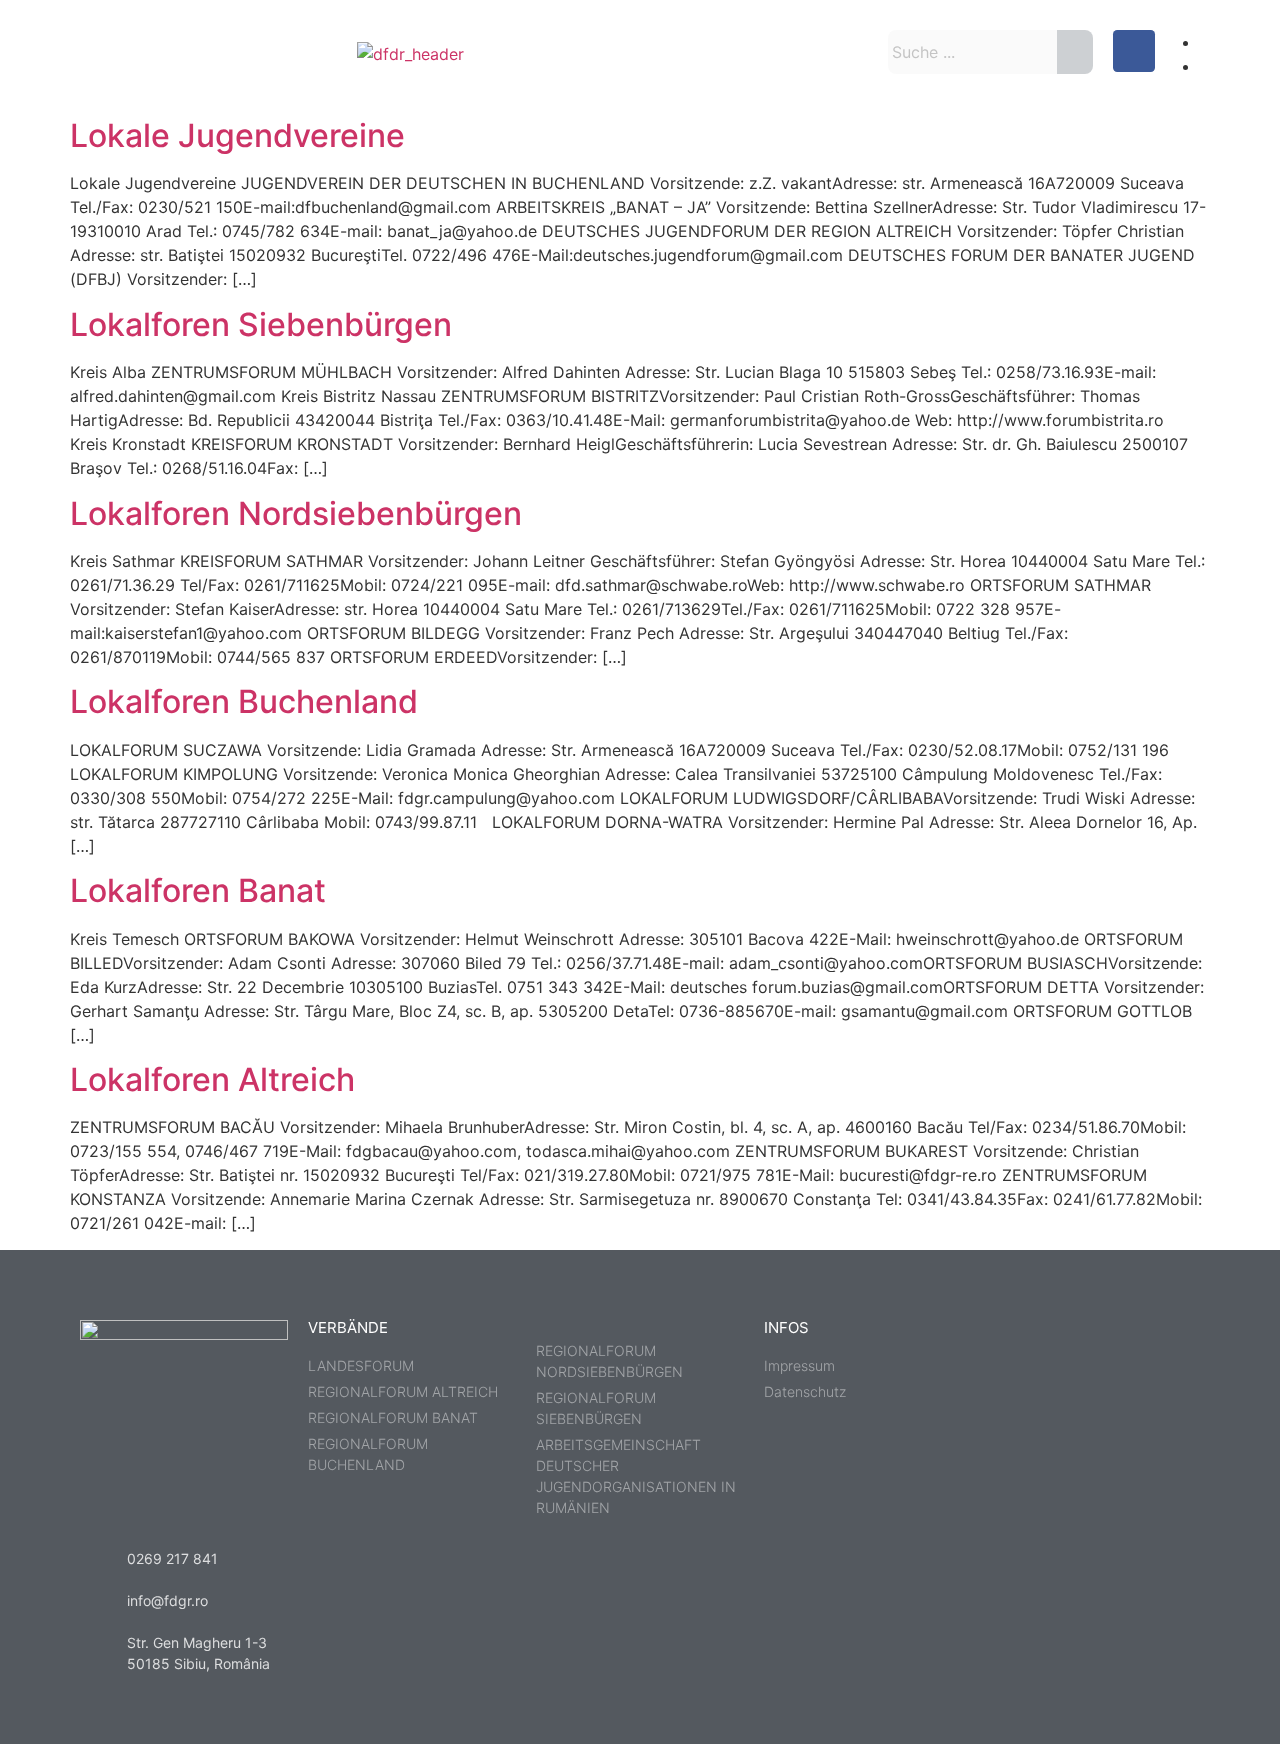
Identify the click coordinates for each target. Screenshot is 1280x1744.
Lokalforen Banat (198, 890)
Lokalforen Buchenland (244, 701)
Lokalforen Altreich (212, 1079)
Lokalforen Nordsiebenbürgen (296, 513)
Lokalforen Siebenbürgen (261, 324)
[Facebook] (1134, 51)
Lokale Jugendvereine (237, 135)
